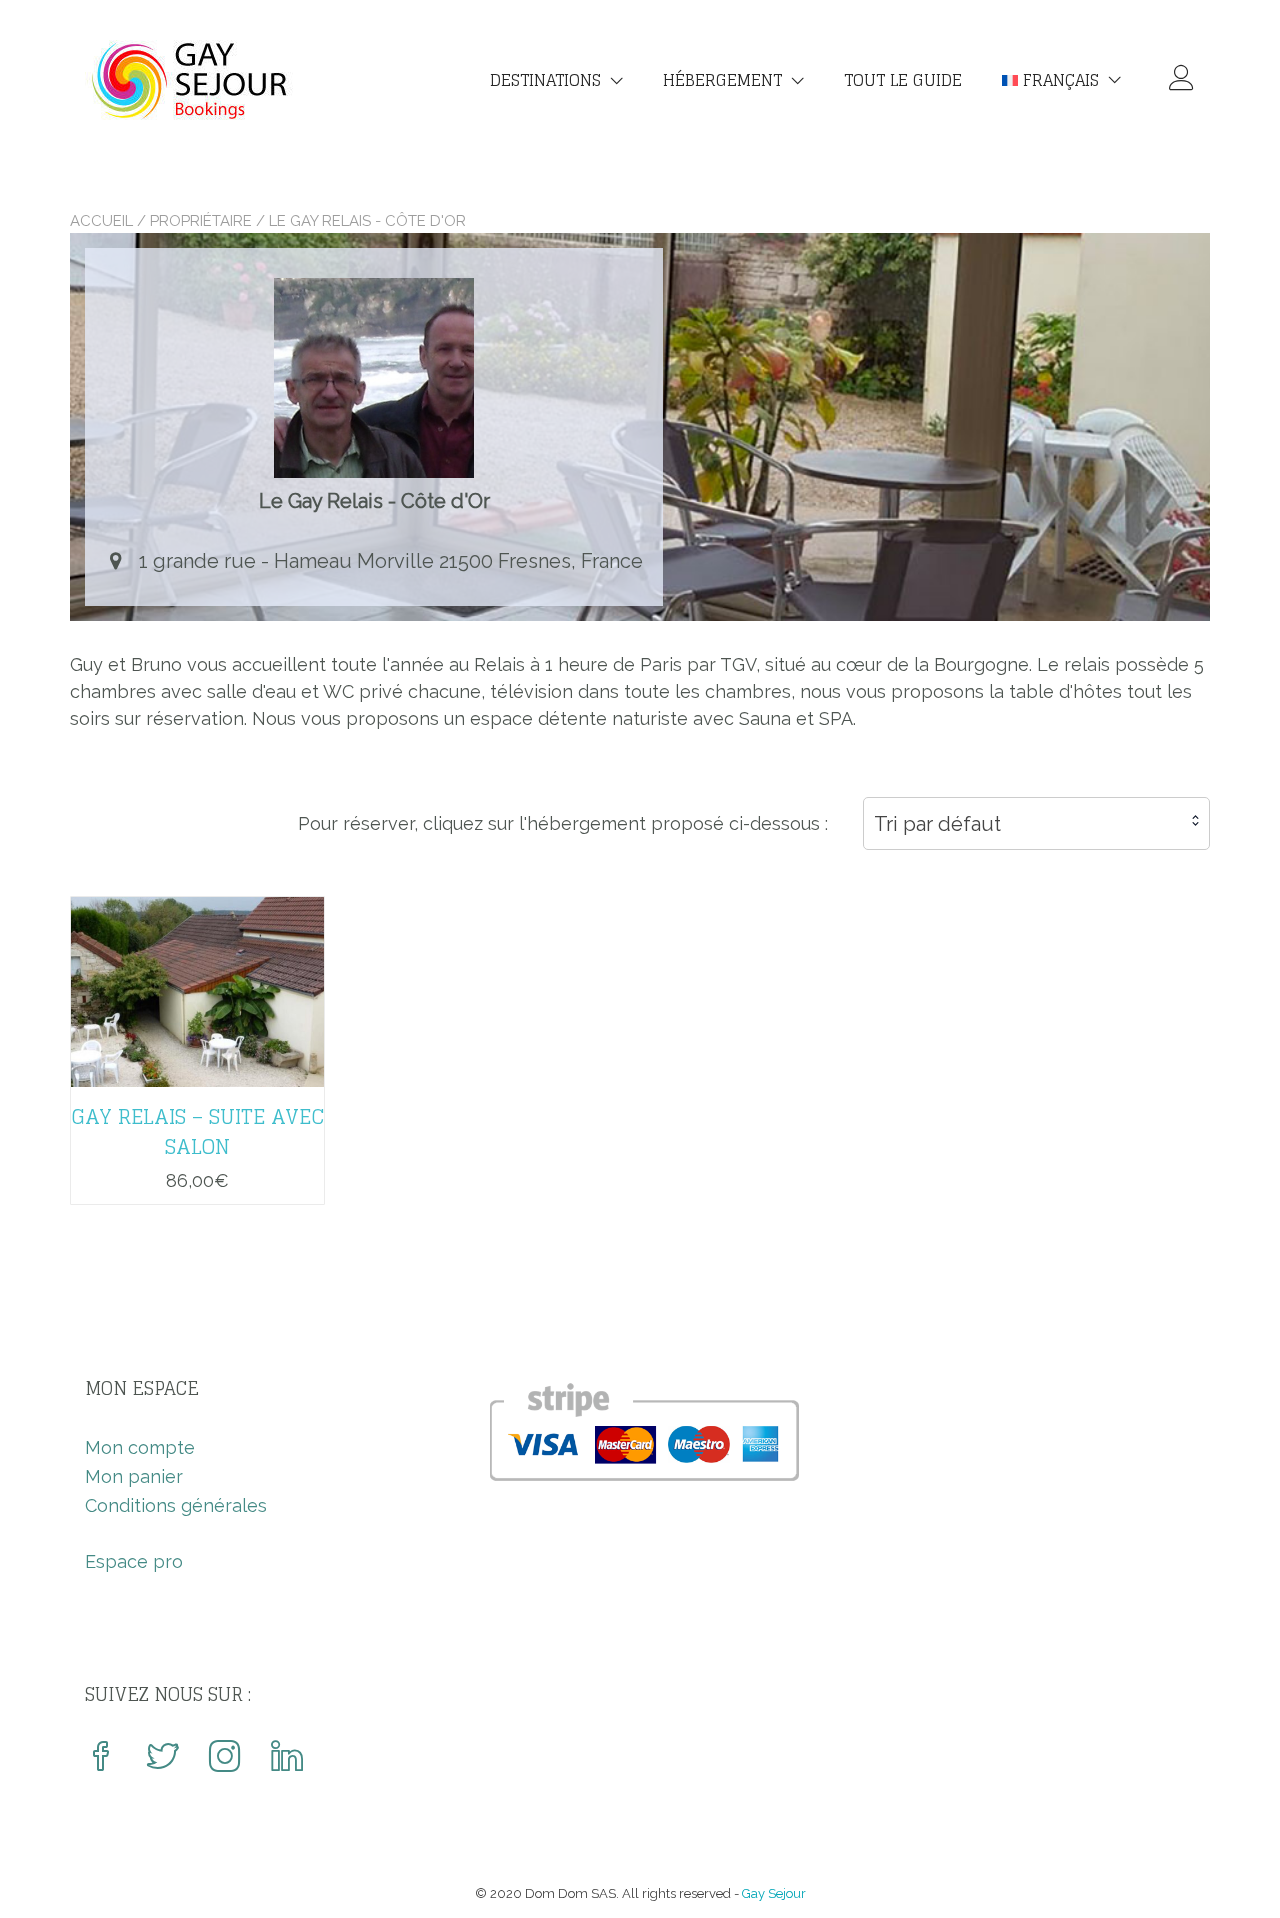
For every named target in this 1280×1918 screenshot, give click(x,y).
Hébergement (722, 80)
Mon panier (134, 1476)
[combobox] (1036, 823)
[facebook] (101, 1758)
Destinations (545, 80)
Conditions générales (176, 1505)
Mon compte (140, 1447)
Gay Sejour (774, 1893)
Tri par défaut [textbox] (937, 824)
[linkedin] (287, 1758)
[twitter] (163, 1758)
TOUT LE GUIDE (903, 80)
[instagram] (225, 1758)
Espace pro (134, 1561)
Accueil (101, 221)
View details (197, 977)
